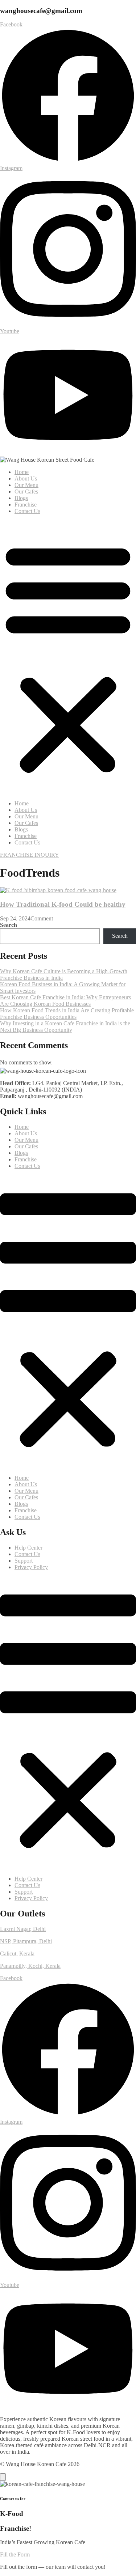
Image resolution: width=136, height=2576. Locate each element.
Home (22, 472)
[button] (68, 657)
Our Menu (26, 485)
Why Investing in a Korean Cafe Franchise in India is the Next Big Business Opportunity (65, 1027)
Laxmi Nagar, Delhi (23, 1929)
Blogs (21, 498)
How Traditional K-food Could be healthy (63, 904)
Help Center (28, 1548)
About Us (26, 478)
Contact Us (27, 511)
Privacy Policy (31, 1567)
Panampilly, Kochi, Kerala (30, 1966)
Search (9, 925)
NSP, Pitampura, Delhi (26, 1941)
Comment (42, 918)
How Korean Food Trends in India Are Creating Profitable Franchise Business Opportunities (67, 1014)
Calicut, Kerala (17, 1954)
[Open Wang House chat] (3, 2477)
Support (24, 1561)
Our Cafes (26, 492)
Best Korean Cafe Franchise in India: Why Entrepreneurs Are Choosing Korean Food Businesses (65, 1001)
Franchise (26, 505)
